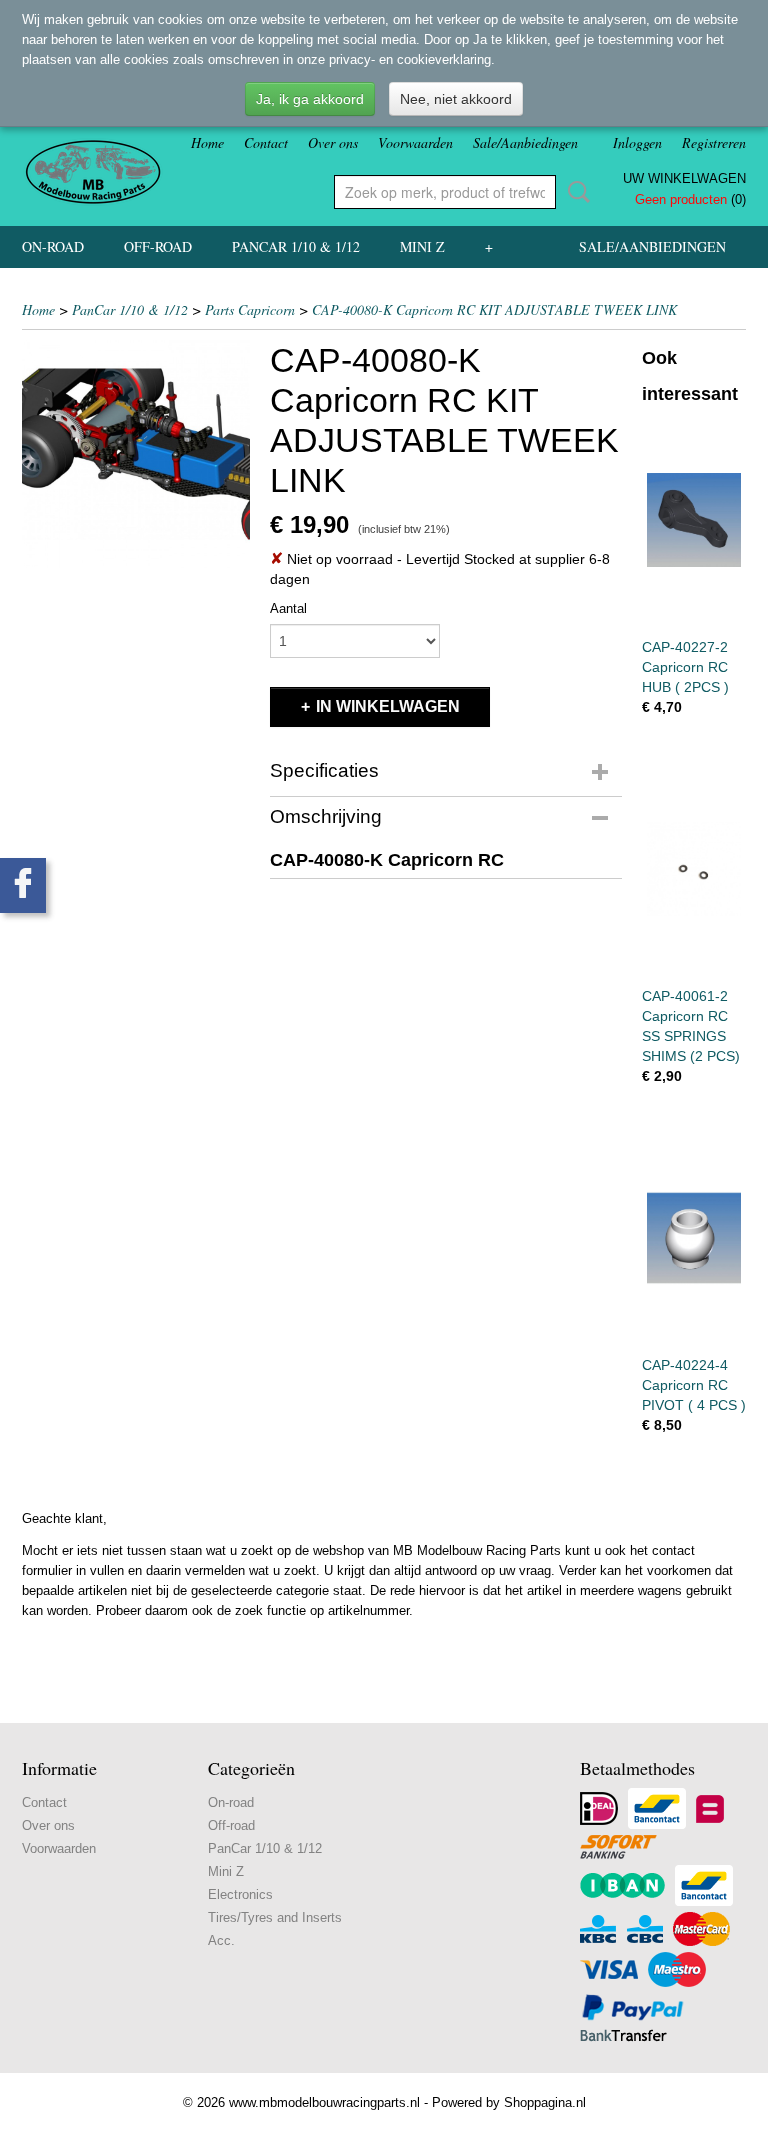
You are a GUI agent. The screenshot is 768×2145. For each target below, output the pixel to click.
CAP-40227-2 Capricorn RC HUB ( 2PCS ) (685, 667)
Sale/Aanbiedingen (525, 142)
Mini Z (422, 246)
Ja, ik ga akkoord (310, 99)
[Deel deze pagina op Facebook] (23, 885)
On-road (53, 246)
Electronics (240, 1894)
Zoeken (575, 192)
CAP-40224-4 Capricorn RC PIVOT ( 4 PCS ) (694, 1385)
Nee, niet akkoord (456, 99)
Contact (266, 142)
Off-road (158, 246)
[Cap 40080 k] (136, 454)
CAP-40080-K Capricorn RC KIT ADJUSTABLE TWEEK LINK (494, 309)
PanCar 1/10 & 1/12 (296, 246)
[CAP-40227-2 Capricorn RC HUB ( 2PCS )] (694, 519)
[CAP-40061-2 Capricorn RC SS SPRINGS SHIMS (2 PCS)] (694, 868)
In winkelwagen (388, 706)
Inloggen (637, 142)
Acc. (221, 1940)
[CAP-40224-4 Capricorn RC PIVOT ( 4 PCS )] (694, 1237)
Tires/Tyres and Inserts (275, 1917)
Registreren (714, 142)
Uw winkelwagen (684, 178)
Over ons (333, 142)
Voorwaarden (415, 142)
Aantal (288, 608)
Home (207, 142)
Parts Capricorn (250, 309)
